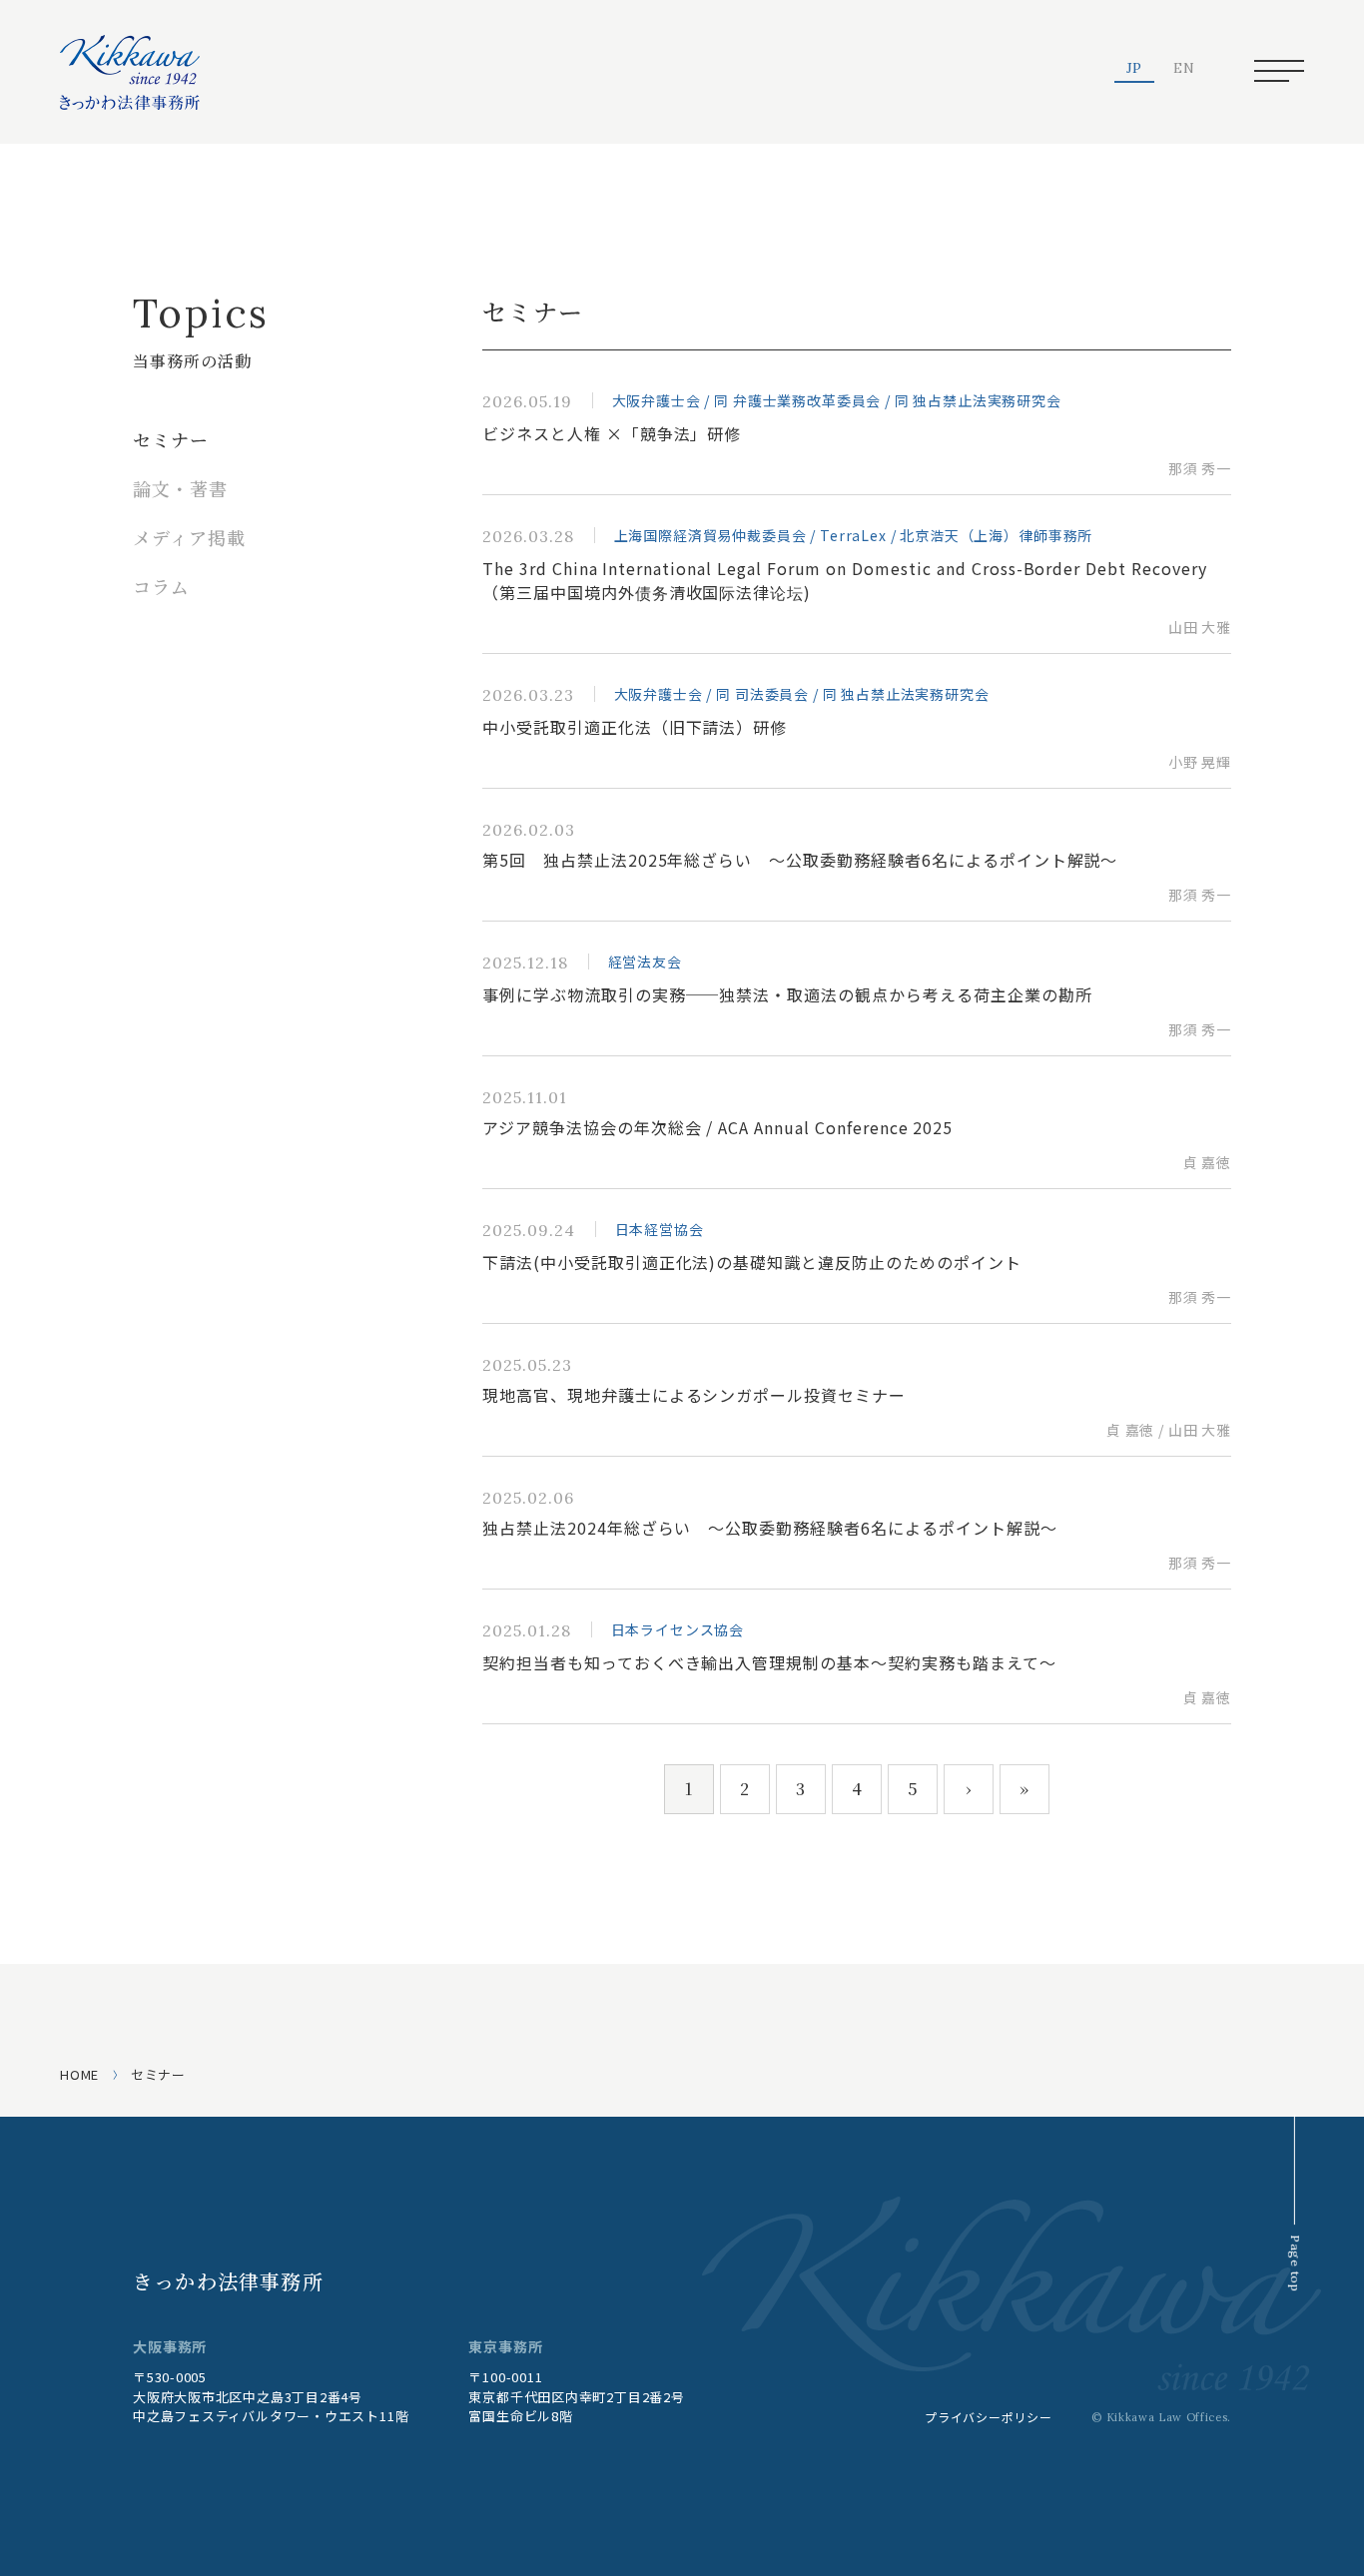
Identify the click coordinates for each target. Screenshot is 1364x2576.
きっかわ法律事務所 (228, 2281)
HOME (79, 2074)
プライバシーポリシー (988, 2417)
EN (1184, 69)
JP (1135, 69)
